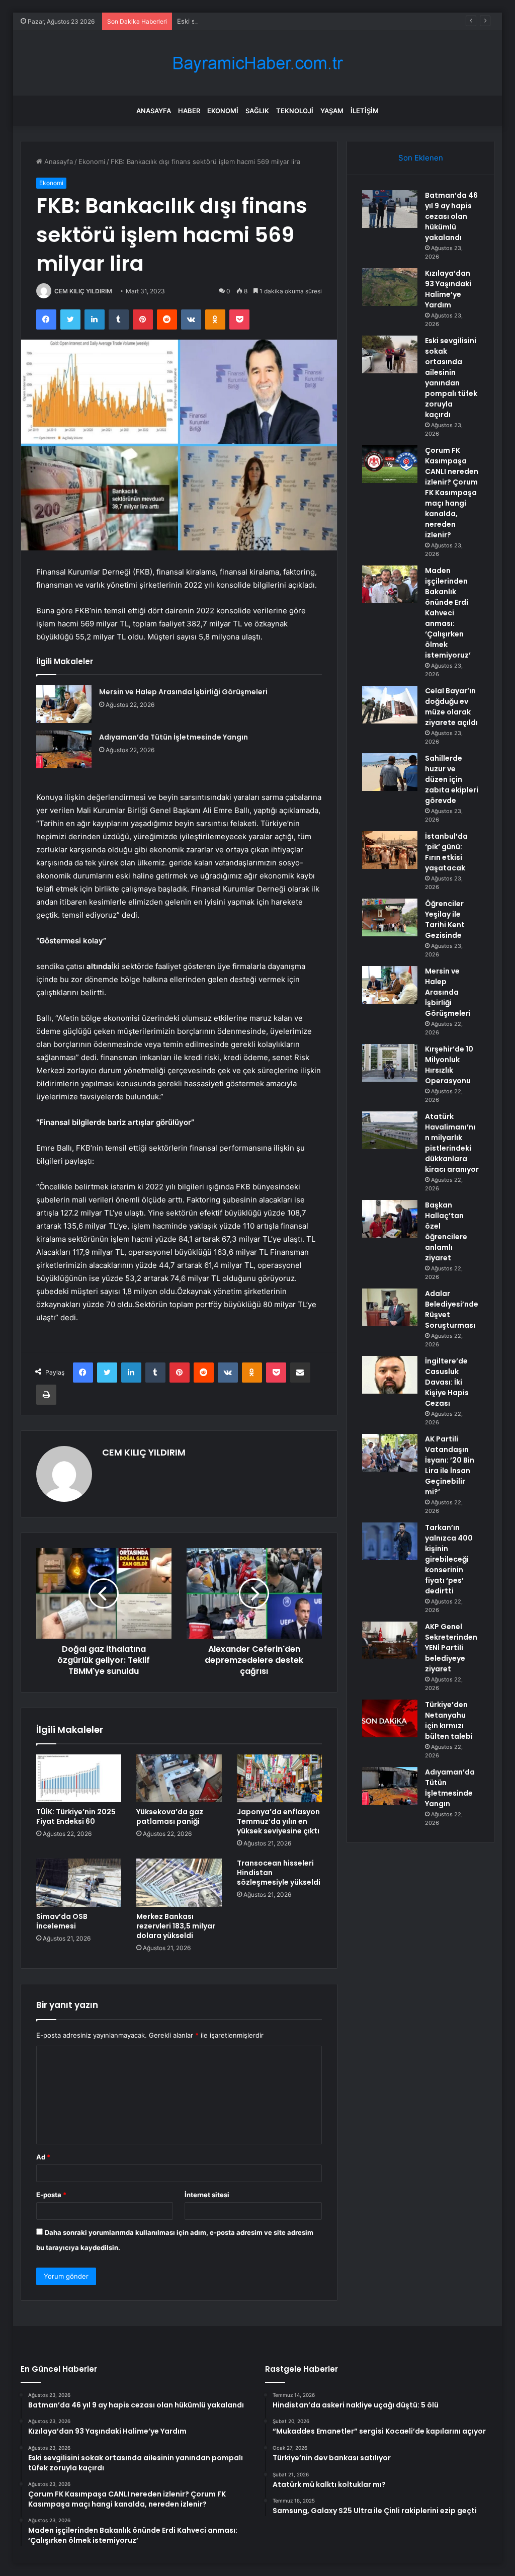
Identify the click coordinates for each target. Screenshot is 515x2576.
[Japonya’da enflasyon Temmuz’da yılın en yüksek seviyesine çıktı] (280, 1779)
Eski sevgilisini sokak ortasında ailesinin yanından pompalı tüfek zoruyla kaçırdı (299, 21)
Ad (43, 2157)
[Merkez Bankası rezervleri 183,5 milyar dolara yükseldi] (179, 1883)
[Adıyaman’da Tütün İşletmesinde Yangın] (64, 749)
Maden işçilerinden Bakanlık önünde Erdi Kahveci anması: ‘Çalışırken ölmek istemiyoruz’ (448, 613)
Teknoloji (295, 111)
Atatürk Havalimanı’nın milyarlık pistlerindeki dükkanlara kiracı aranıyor (452, 1143)
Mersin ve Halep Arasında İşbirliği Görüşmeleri (183, 692)
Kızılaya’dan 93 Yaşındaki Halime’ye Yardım (448, 289)
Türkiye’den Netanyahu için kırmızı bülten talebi (449, 1720)
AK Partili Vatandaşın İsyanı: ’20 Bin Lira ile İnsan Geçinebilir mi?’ (450, 1465)
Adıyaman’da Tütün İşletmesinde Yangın (174, 737)
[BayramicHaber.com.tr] (257, 63)
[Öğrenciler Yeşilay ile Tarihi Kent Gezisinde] (390, 917)
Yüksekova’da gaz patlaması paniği (170, 1817)
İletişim (365, 111)
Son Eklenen (421, 158)
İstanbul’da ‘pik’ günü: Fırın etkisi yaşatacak (446, 852)
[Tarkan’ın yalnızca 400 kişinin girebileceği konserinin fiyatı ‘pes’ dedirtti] (390, 1541)
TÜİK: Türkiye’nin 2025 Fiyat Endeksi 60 (76, 1817)
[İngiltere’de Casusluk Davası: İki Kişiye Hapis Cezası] (390, 1375)
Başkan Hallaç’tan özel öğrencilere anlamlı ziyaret (446, 1231)
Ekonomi (223, 111)
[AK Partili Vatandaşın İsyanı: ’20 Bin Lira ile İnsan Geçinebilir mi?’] (390, 1453)
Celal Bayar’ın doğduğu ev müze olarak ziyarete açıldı (451, 707)
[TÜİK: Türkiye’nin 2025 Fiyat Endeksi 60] (79, 1779)
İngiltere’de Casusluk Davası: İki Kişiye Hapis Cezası (447, 1382)
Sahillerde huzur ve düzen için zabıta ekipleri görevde (452, 779)
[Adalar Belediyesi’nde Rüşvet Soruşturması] (390, 1307)
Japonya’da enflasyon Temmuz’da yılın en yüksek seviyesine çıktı (278, 1821)
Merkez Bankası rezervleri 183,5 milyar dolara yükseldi (176, 1926)
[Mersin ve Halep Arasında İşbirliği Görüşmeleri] (64, 704)
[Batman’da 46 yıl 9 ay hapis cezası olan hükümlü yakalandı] (390, 209)
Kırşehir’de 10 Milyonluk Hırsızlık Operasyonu (449, 1065)
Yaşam (332, 111)
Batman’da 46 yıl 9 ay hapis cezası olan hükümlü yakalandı (451, 216)
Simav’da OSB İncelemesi (62, 1921)
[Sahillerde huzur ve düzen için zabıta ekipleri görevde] (390, 772)
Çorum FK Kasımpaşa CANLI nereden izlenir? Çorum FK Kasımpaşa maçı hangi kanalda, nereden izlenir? (452, 493)
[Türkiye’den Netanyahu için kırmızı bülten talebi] (390, 1718)
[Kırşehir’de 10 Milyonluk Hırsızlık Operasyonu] (390, 1063)
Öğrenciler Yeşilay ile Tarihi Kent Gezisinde (445, 919)
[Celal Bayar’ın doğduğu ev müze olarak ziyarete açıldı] (390, 705)
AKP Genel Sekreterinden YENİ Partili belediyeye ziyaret (451, 1648)
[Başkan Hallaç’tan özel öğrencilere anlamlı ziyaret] (390, 1219)
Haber (189, 111)
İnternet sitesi (207, 2195)
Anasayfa (154, 111)
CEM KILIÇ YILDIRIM (83, 291)
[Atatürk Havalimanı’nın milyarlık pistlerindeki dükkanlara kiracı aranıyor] (390, 1130)
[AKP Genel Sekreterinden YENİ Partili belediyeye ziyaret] (390, 1640)
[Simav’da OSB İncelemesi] (79, 1883)
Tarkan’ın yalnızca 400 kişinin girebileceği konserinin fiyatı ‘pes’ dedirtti (449, 1559)
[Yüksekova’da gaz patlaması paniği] (179, 1779)
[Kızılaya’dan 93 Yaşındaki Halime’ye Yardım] (390, 287)
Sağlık (257, 111)
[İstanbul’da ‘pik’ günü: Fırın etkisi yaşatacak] (390, 850)
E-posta (51, 2195)
